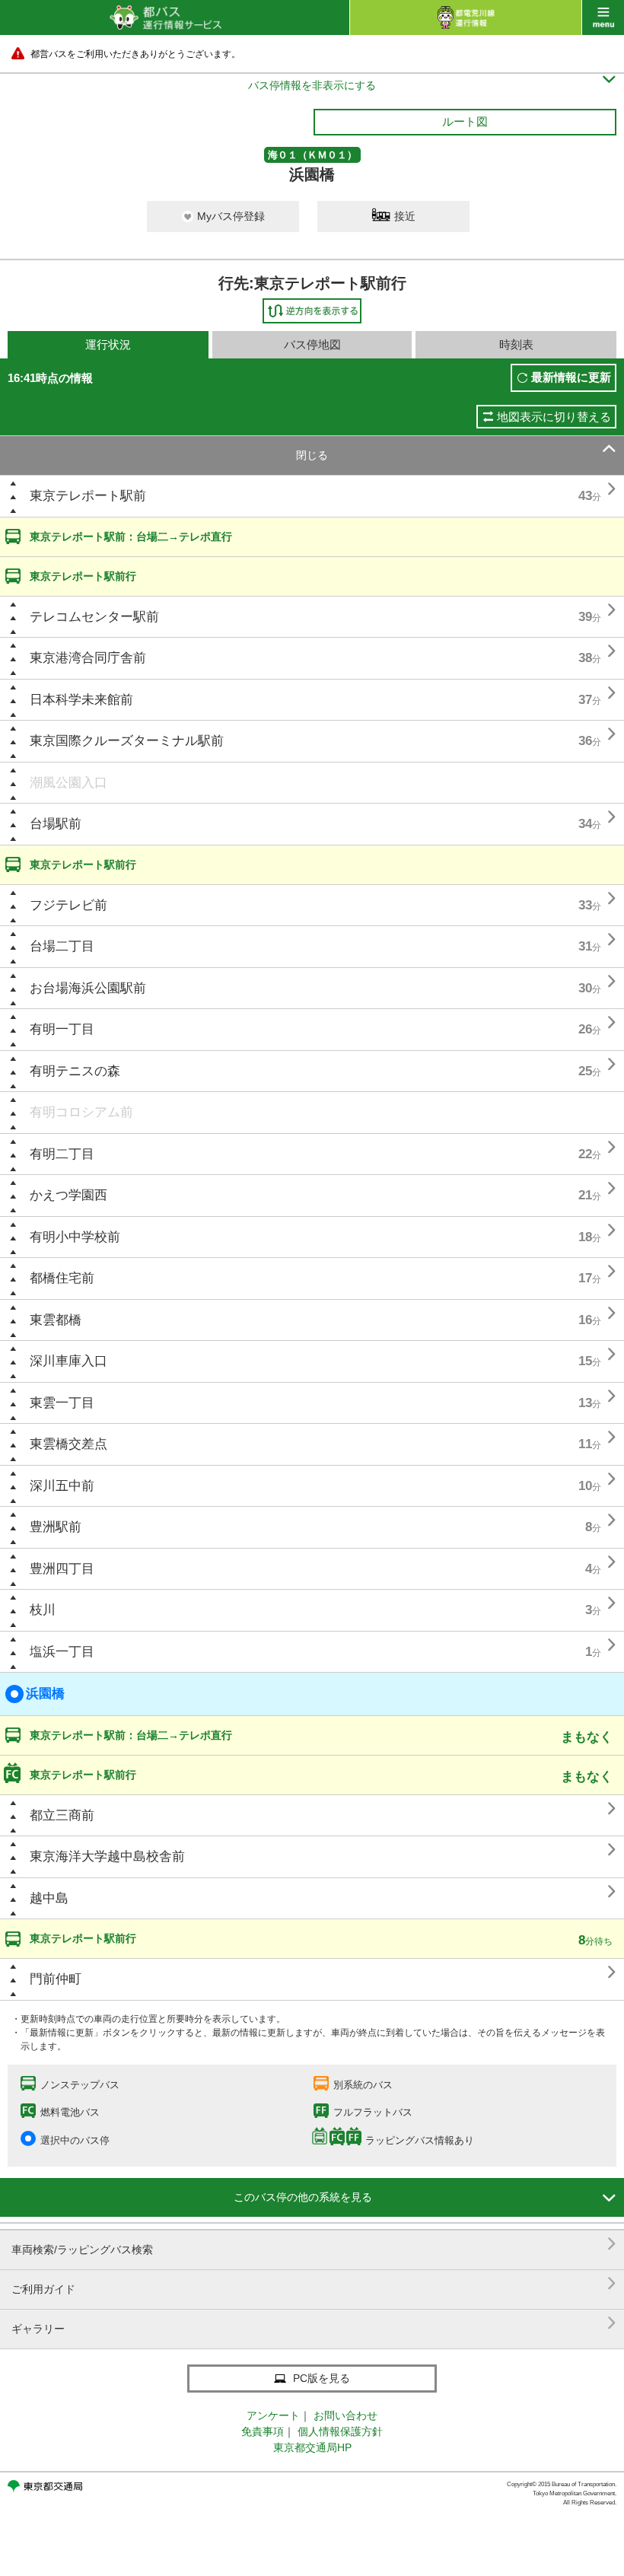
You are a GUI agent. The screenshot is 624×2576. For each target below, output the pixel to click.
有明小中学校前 (75, 1237)
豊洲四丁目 (62, 1569)
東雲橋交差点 (68, 1444)
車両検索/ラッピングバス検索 (314, 2244)
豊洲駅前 (56, 1527)
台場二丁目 (62, 946)
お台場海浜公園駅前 (88, 988)
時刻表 (516, 344)
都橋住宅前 (62, 1278)
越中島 (49, 1898)
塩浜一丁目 (62, 1652)
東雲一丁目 (62, 1403)
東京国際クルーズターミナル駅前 (127, 741)
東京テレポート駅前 (88, 496)
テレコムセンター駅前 (94, 617)
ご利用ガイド (314, 2283)
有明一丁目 (62, 1029)
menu (603, 18)
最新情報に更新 (571, 377)
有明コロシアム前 (81, 1112)
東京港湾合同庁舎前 (88, 658)
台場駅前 (56, 824)
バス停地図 (312, 344)
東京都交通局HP (312, 2447)
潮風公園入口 (68, 783)
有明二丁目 (62, 1154)
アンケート (273, 2415)
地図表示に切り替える (554, 417)
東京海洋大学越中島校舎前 (107, 1856)
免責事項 (263, 2431)
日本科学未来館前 (81, 700)
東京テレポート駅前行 (83, 576)
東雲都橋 (56, 1320)
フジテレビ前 (68, 905)
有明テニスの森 (75, 1071)
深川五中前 (62, 1486)
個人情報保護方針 (340, 2431)
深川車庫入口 (68, 1361)
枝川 (43, 1610)
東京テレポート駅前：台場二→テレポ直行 (131, 537)
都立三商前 (62, 1815)
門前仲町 (56, 1979)
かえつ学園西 (68, 1195)
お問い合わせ (345, 2415)
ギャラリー (314, 2323)
